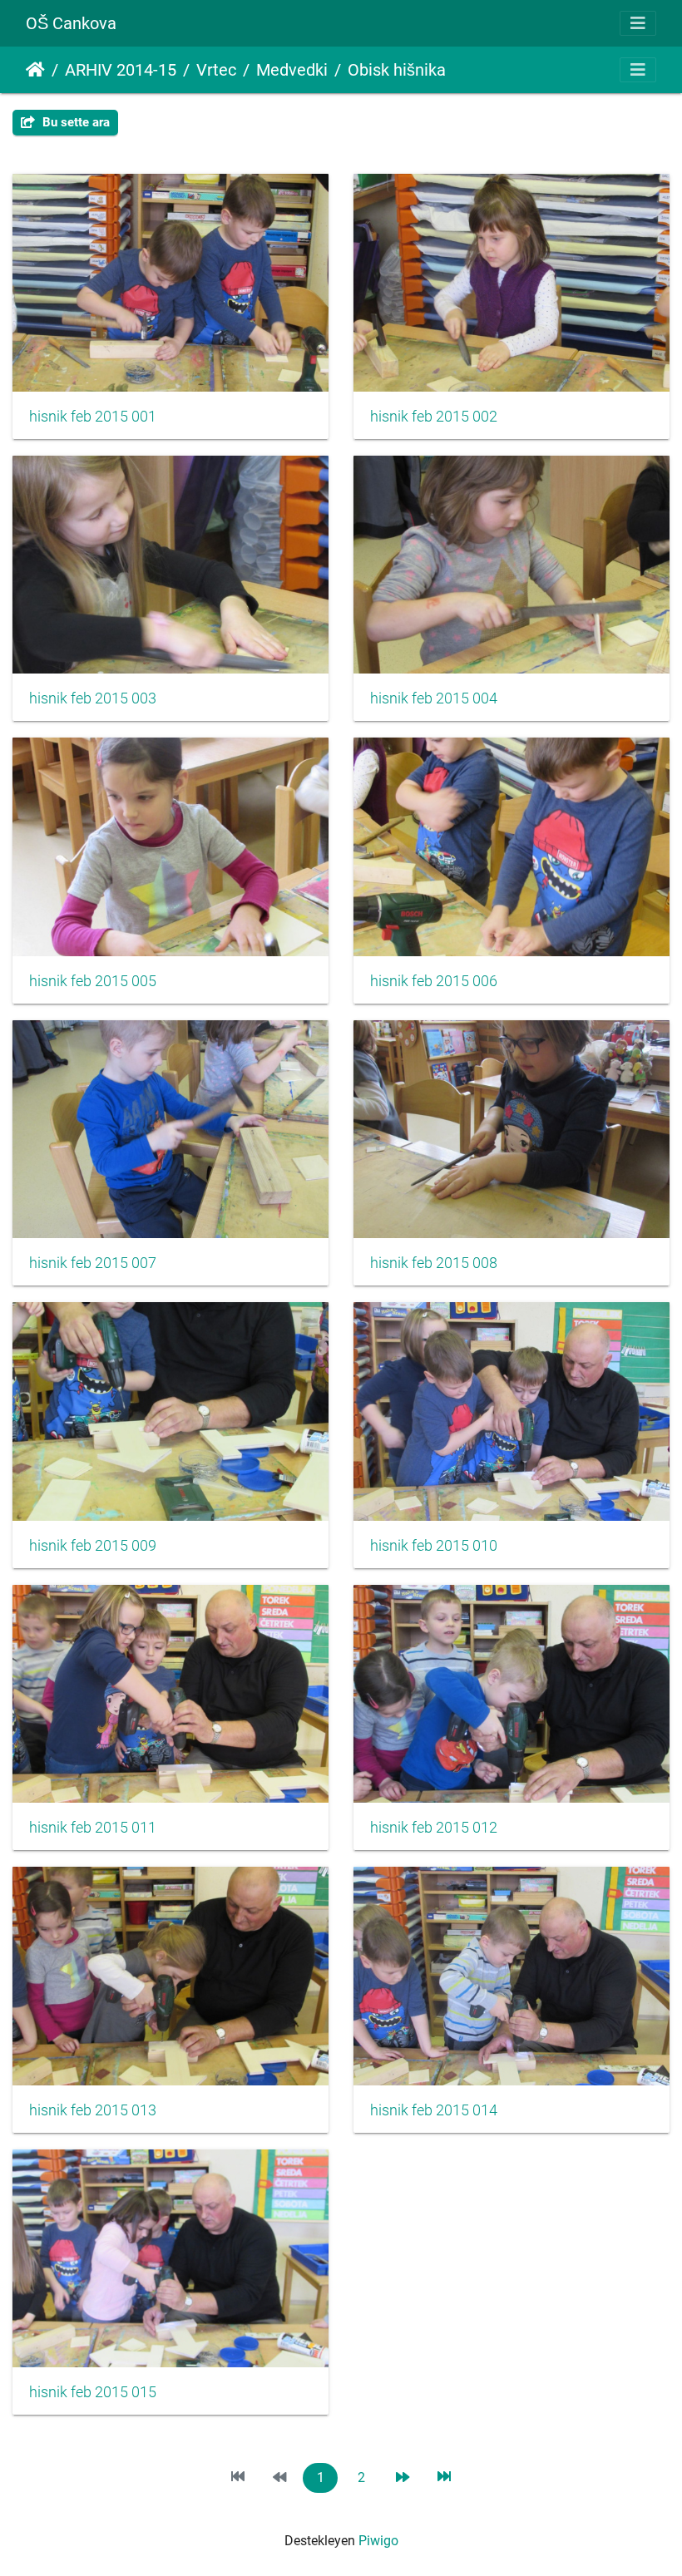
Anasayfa (35, 70)
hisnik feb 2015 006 (434, 981)
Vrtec (216, 70)
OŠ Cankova (71, 23)
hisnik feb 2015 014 (434, 2110)
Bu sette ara (74, 122)
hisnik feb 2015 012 (434, 1828)
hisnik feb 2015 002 (434, 417)
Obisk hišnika (397, 70)
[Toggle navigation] (638, 23)
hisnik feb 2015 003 (93, 698)
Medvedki (292, 70)
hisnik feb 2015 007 (93, 1263)
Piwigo (378, 2541)
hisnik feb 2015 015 (93, 2392)
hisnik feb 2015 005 (93, 981)
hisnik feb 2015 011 (93, 1828)
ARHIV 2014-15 (121, 70)
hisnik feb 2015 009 (93, 1546)
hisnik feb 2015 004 (434, 698)
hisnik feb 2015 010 (434, 1546)
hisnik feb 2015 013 (93, 2110)
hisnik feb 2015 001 (93, 417)
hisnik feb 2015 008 (434, 1263)
